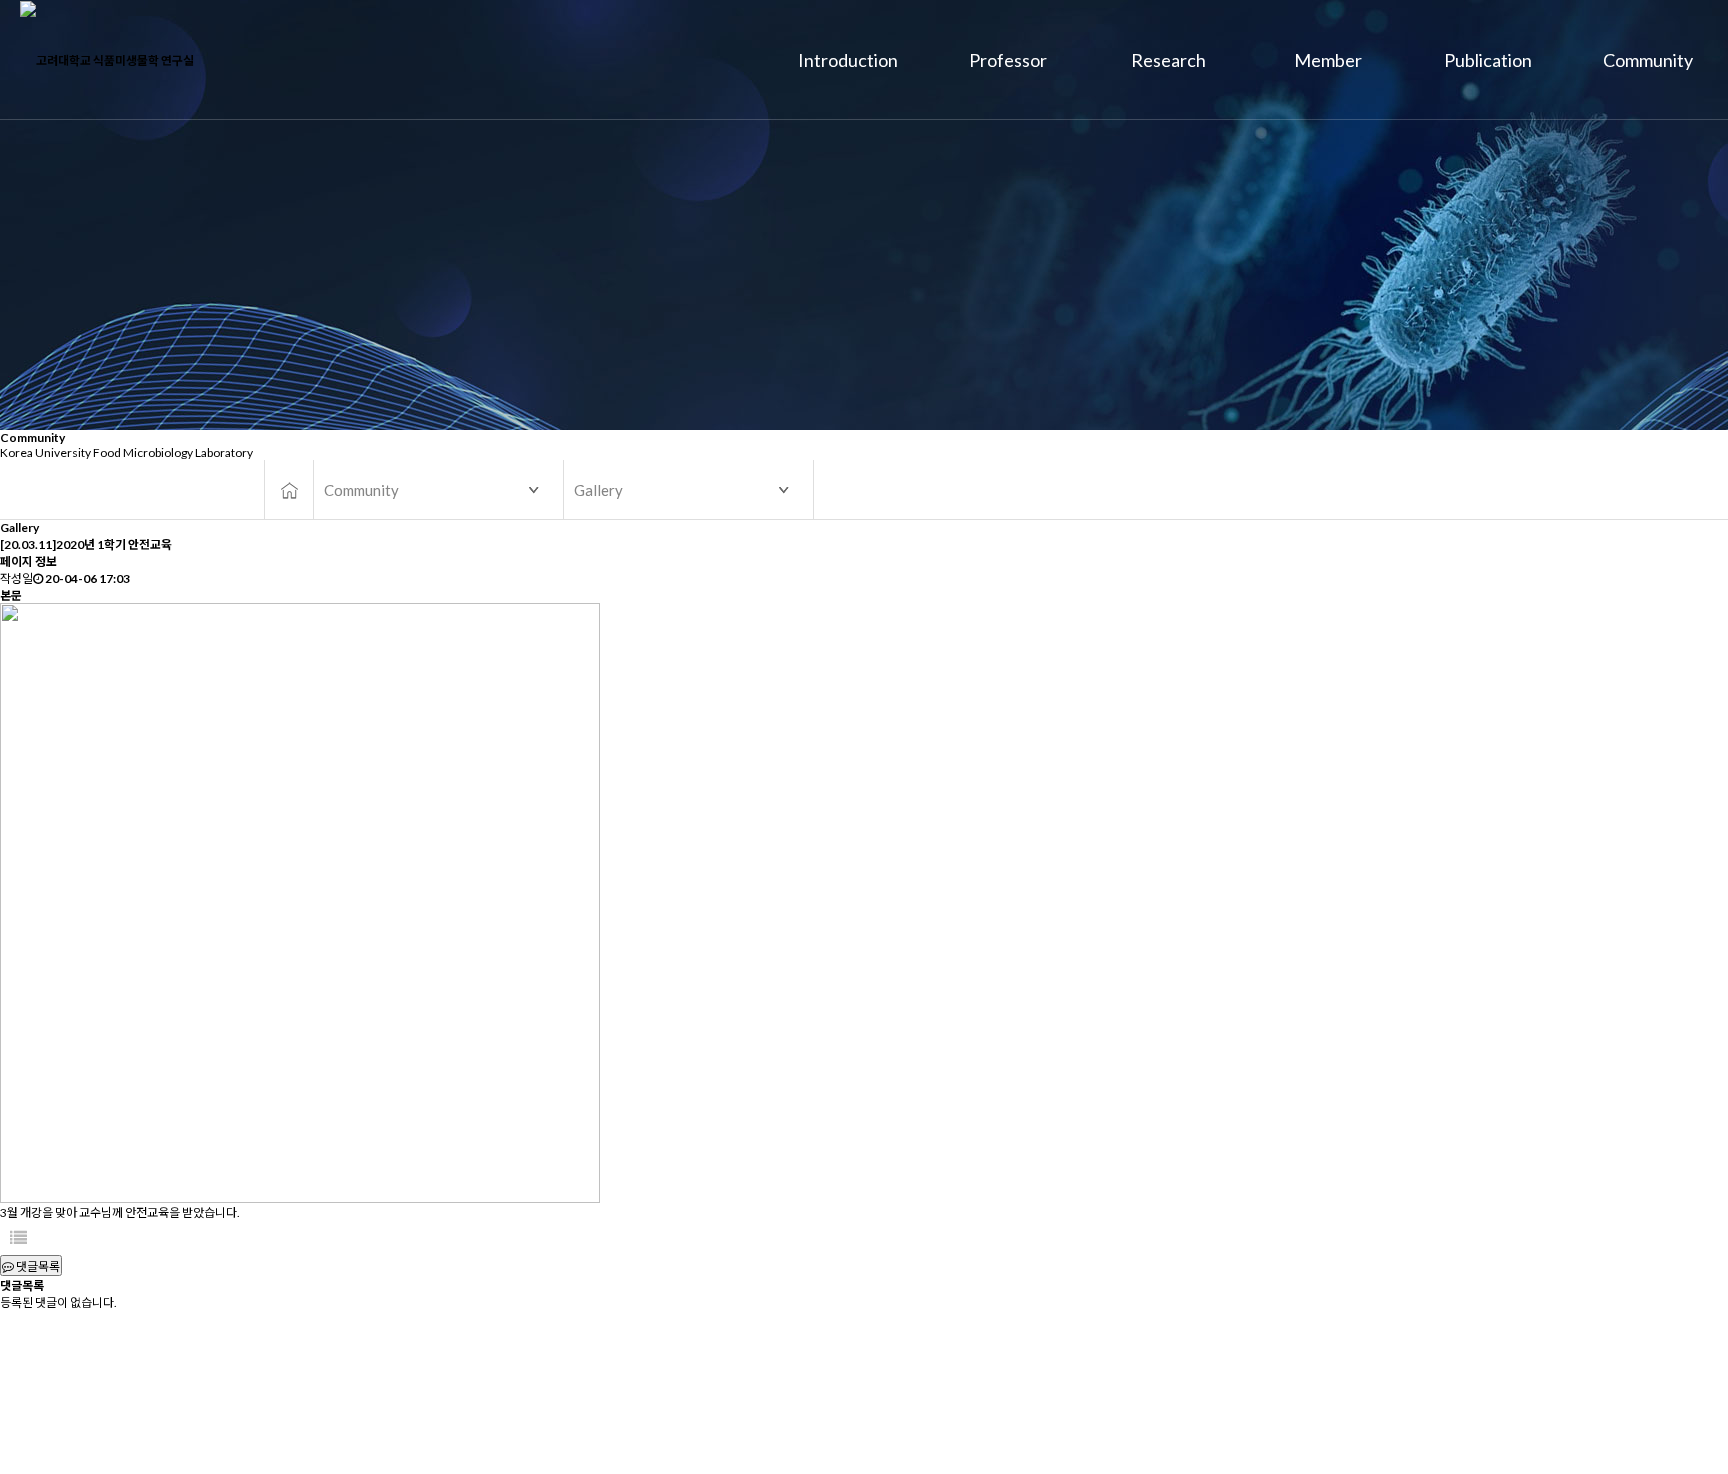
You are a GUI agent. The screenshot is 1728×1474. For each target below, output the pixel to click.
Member (1328, 60)
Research (1168, 60)
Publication (1488, 60)
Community (1648, 60)
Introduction (848, 60)
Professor (1008, 60)
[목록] (18, 1237)
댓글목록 (37, 1266)
